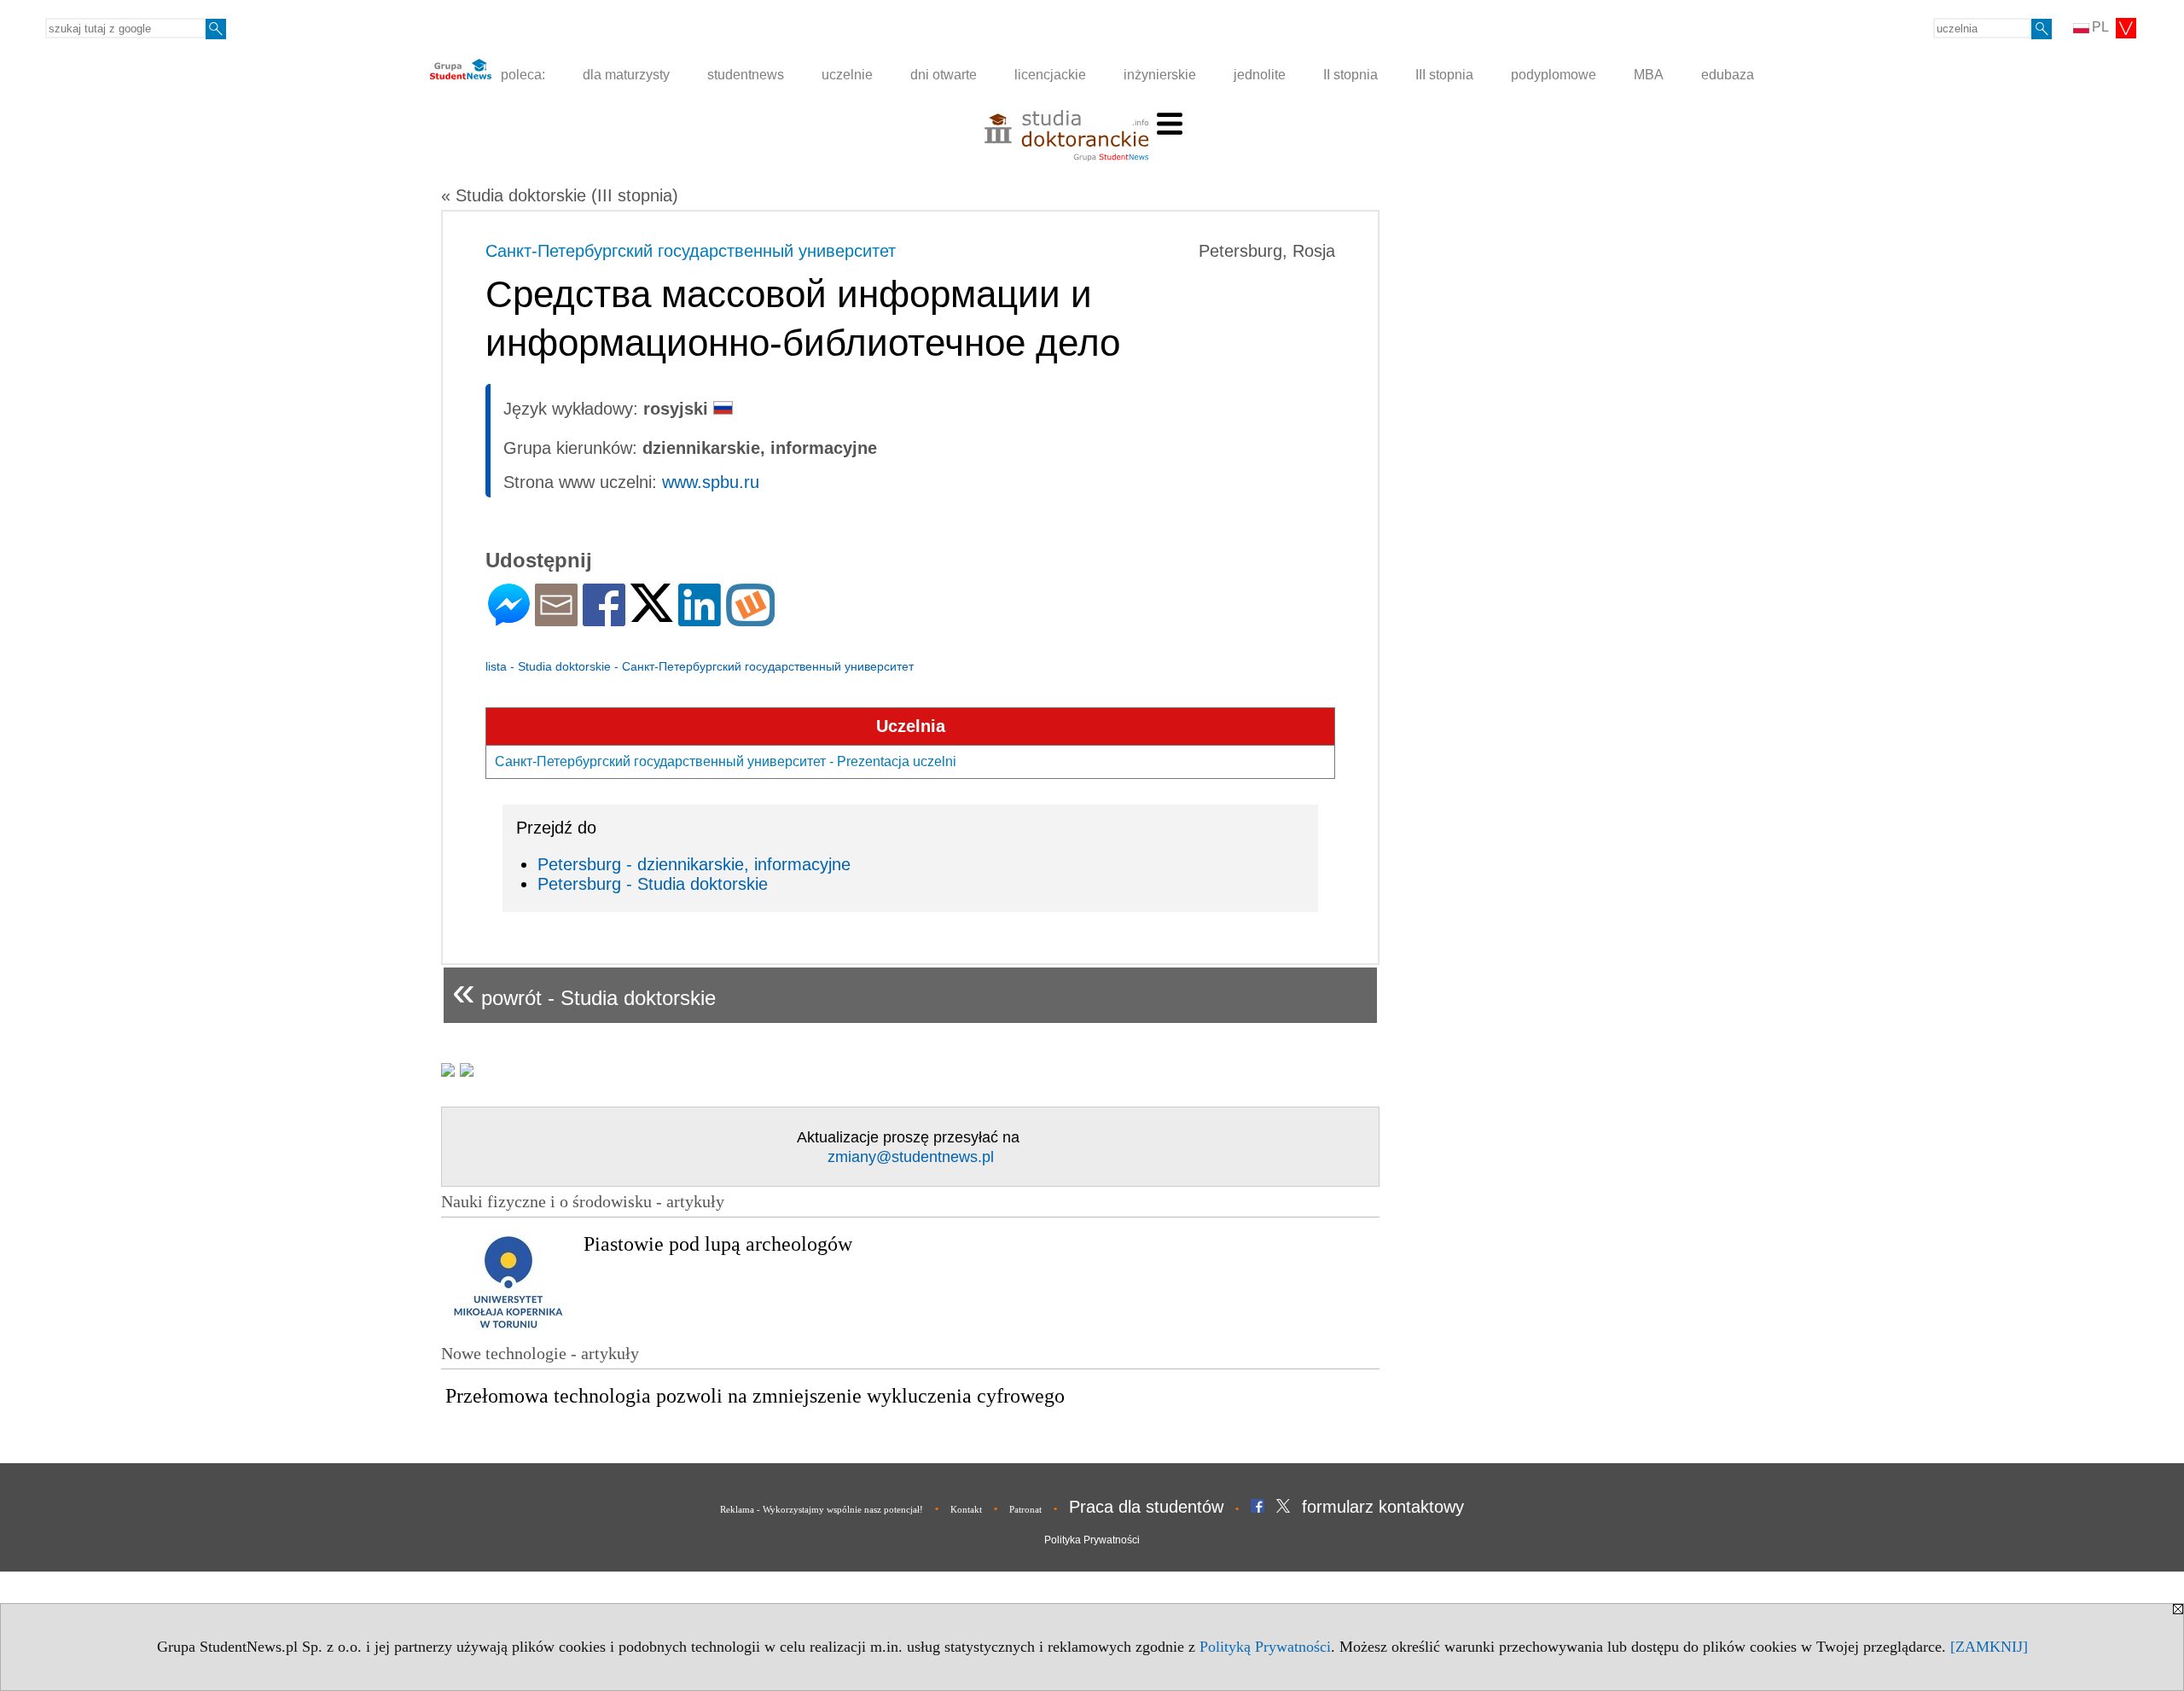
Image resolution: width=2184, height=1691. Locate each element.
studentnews (746, 75)
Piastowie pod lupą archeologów (718, 1244)
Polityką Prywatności (1265, 1647)
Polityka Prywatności (1092, 1540)
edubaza (1728, 75)
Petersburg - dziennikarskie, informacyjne (694, 864)
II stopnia (1350, 75)
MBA (1649, 75)
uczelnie (847, 75)
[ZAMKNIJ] (1989, 1647)
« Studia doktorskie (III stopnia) (560, 195)
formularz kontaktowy (1383, 1507)
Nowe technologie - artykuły (540, 1353)
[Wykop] (750, 619)
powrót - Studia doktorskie (584, 991)
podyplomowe (1554, 75)
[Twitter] (652, 615)
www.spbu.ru (711, 482)
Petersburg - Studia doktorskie (653, 884)
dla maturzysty (626, 75)
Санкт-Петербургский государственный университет (691, 251)
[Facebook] (604, 619)
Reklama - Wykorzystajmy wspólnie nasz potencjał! (822, 1509)
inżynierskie (1160, 75)
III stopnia (1444, 75)
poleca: (521, 75)
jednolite (1260, 75)
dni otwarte (944, 75)
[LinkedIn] (700, 619)
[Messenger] (509, 619)
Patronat (1025, 1509)
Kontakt (966, 1509)
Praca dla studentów (1146, 1507)
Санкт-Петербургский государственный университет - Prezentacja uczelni (726, 761)
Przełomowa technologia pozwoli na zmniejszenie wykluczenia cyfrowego (755, 1396)
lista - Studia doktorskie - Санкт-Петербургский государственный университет (700, 666)
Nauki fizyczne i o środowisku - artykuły (583, 1201)
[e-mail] (556, 619)
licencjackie (1050, 75)
